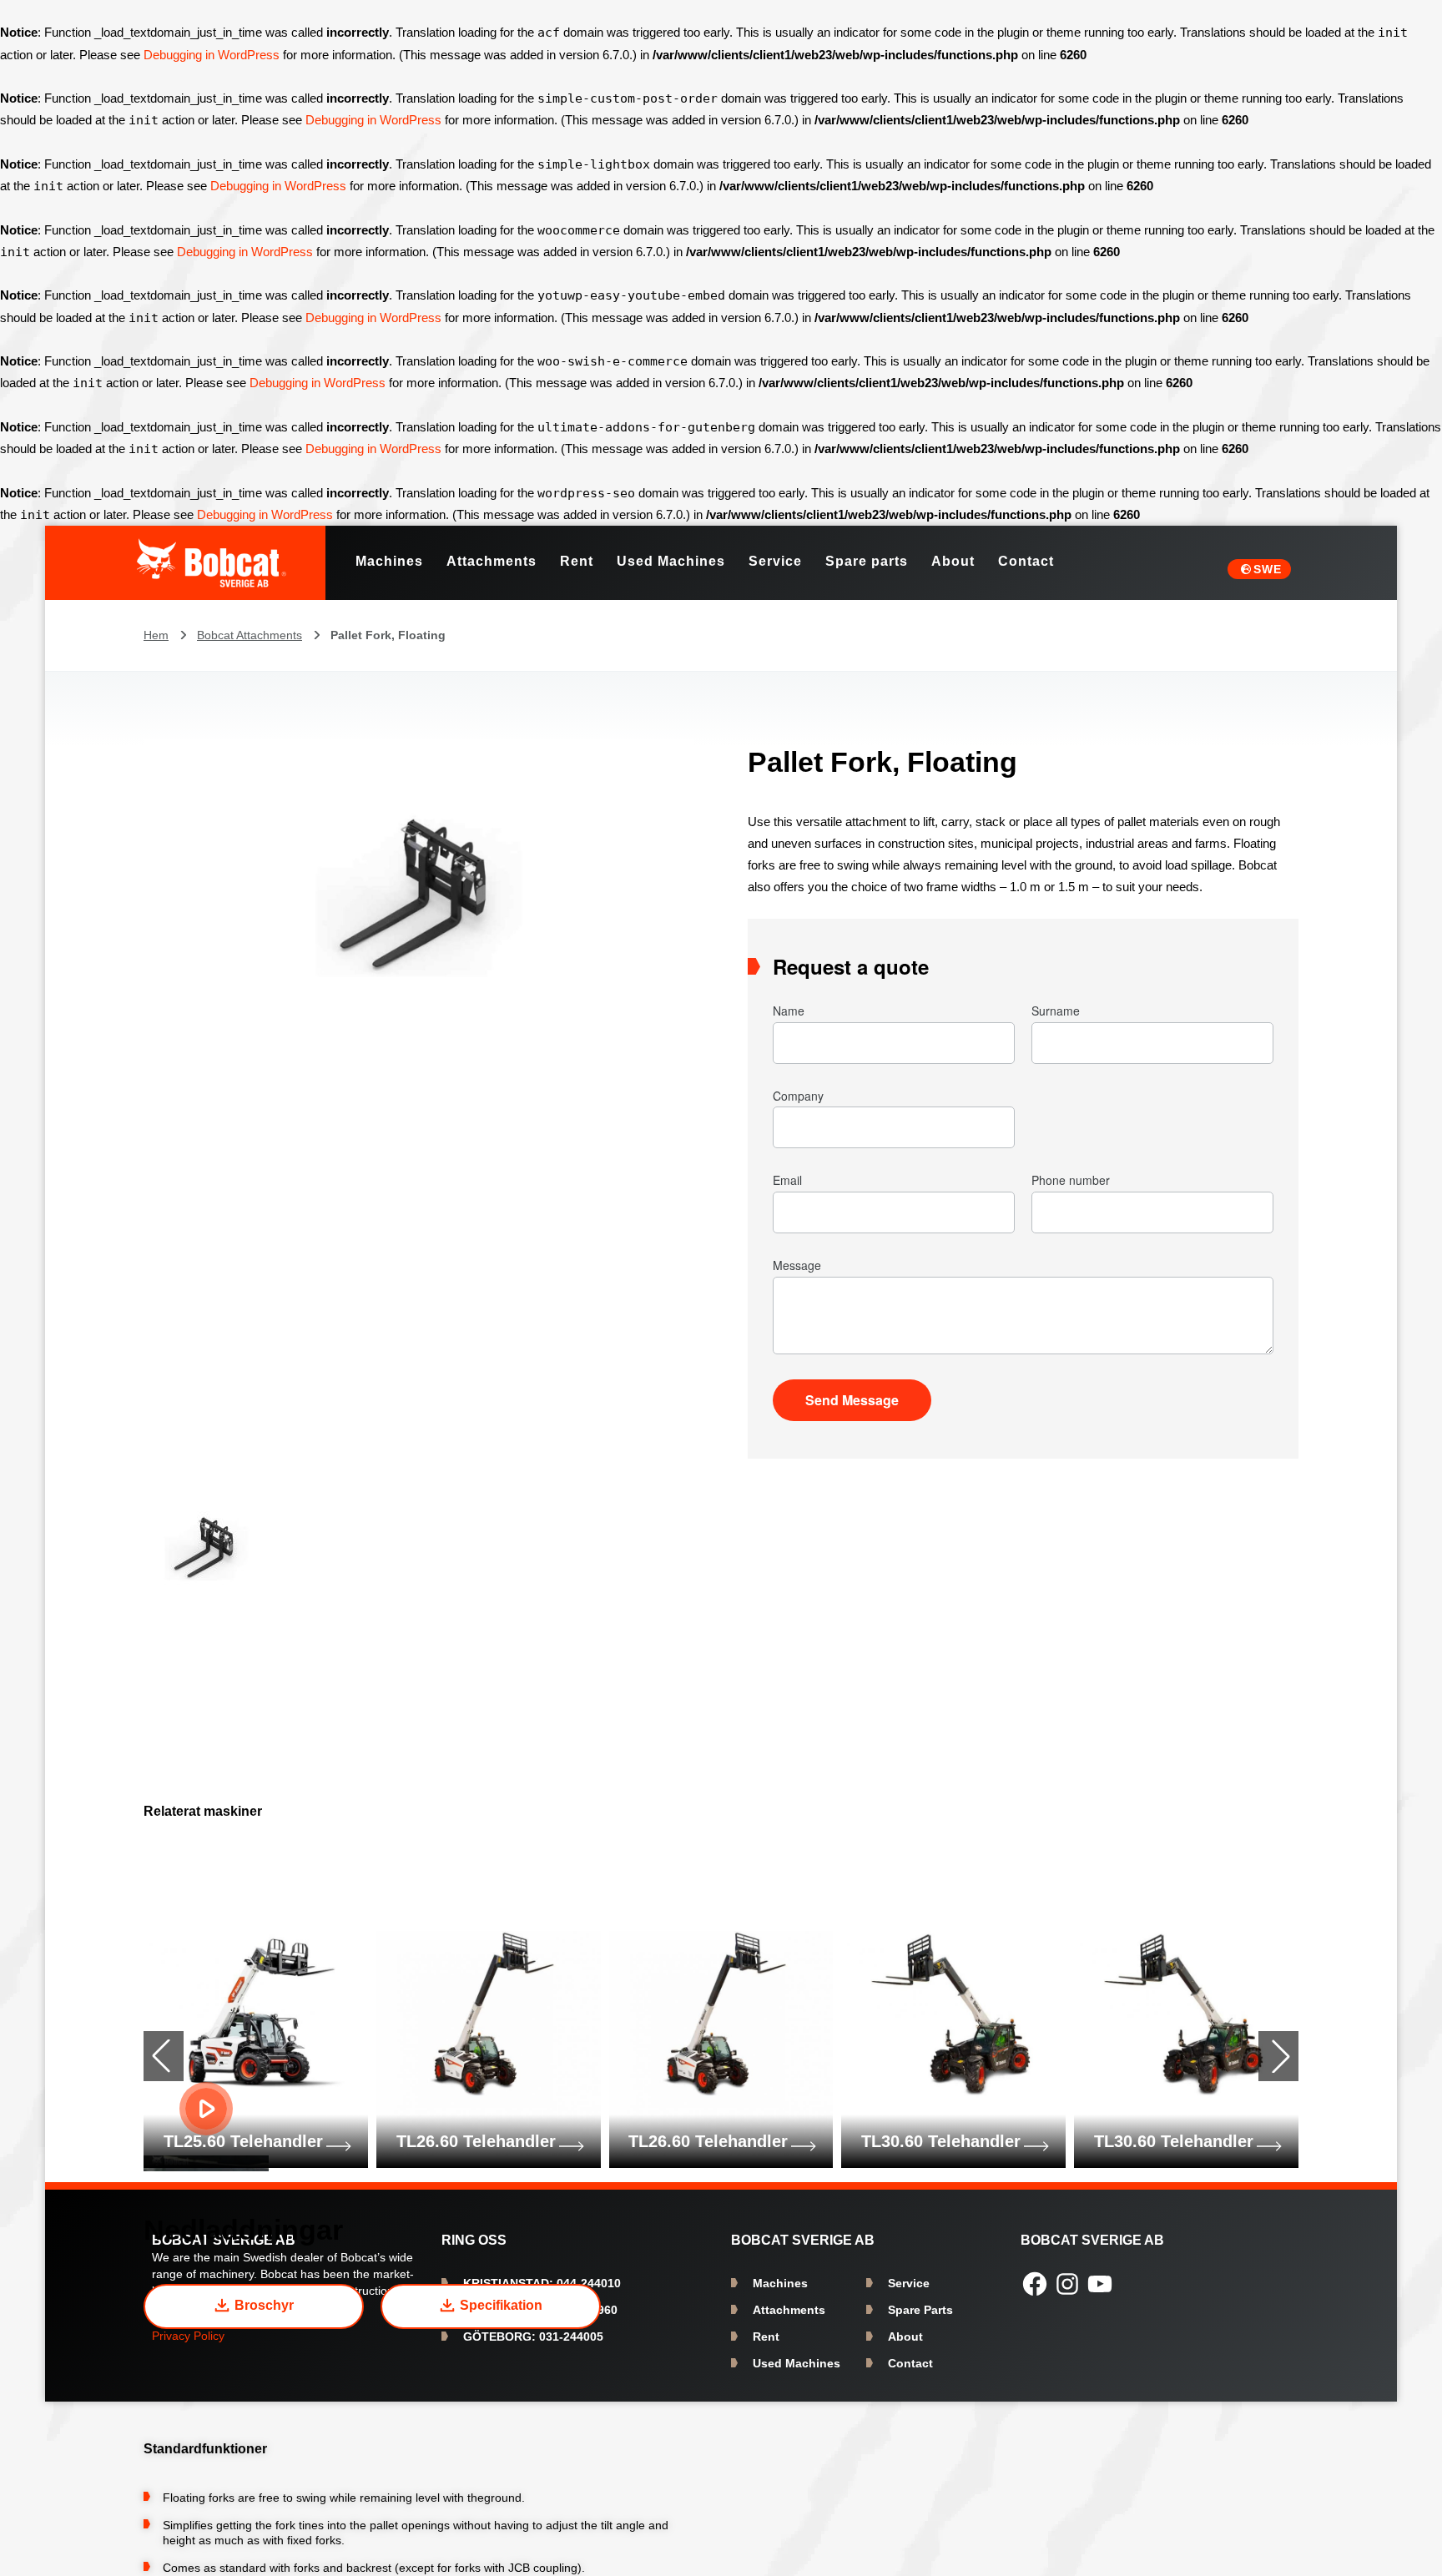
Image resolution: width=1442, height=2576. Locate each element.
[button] (1278, 2056)
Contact (910, 2363)
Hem (156, 635)
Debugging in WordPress (212, 55)
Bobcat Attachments (250, 635)
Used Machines (797, 2363)
